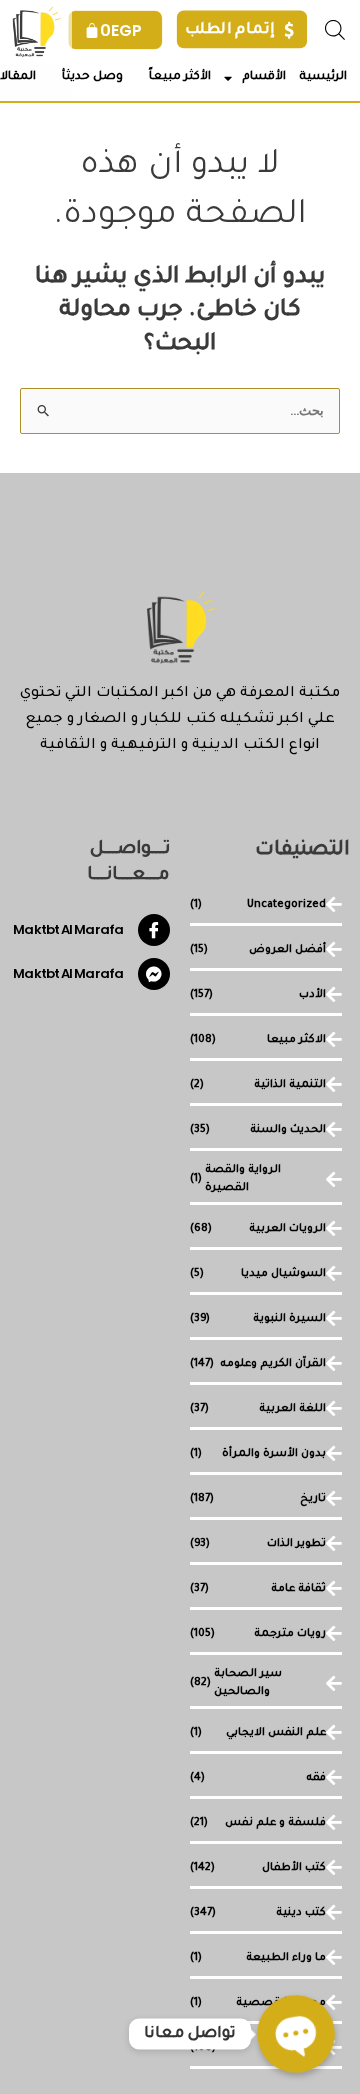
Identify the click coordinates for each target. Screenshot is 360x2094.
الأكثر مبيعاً (180, 77)
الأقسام (264, 77)
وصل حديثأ (92, 77)
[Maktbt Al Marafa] (154, 930)
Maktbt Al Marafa (68, 929)
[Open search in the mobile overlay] (335, 29)
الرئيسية (323, 77)
